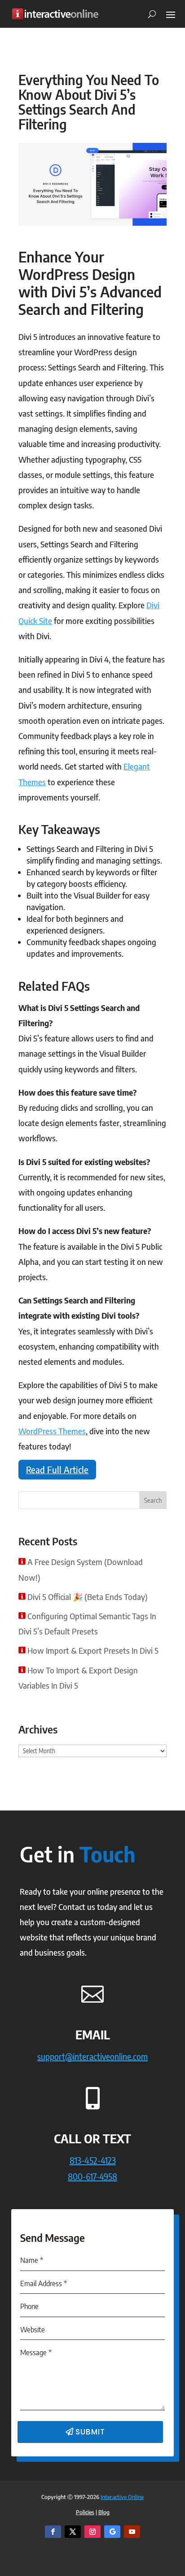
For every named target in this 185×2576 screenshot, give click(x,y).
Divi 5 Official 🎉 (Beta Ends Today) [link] (88, 1597)
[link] (55, 14)
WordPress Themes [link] (52, 1431)
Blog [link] (104, 2512)
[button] (171, 14)
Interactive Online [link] (122, 2497)
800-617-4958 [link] (92, 2176)
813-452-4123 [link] (93, 2160)
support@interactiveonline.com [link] (92, 2056)
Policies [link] (85, 2512)
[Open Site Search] (149, 14)
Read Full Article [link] (57, 1470)
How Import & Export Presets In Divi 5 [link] (93, 1650)
